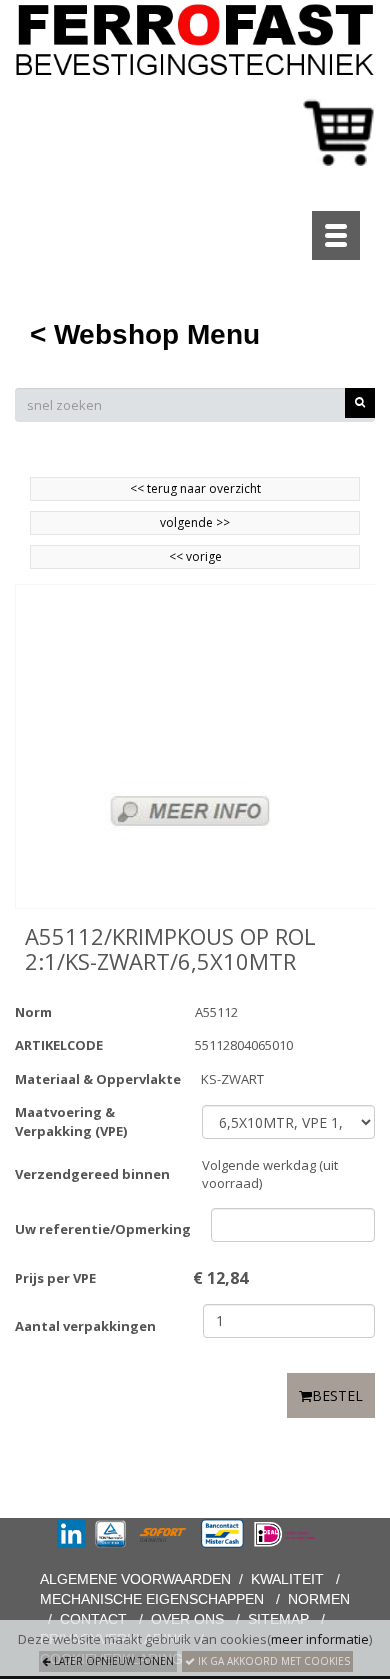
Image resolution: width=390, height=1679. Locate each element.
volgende (195, 522)
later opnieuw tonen (112, 1661)
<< (177, 556)
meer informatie (320, 1639)
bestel (337, 1395)
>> (221, 522)
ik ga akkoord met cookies (272, 1661)
